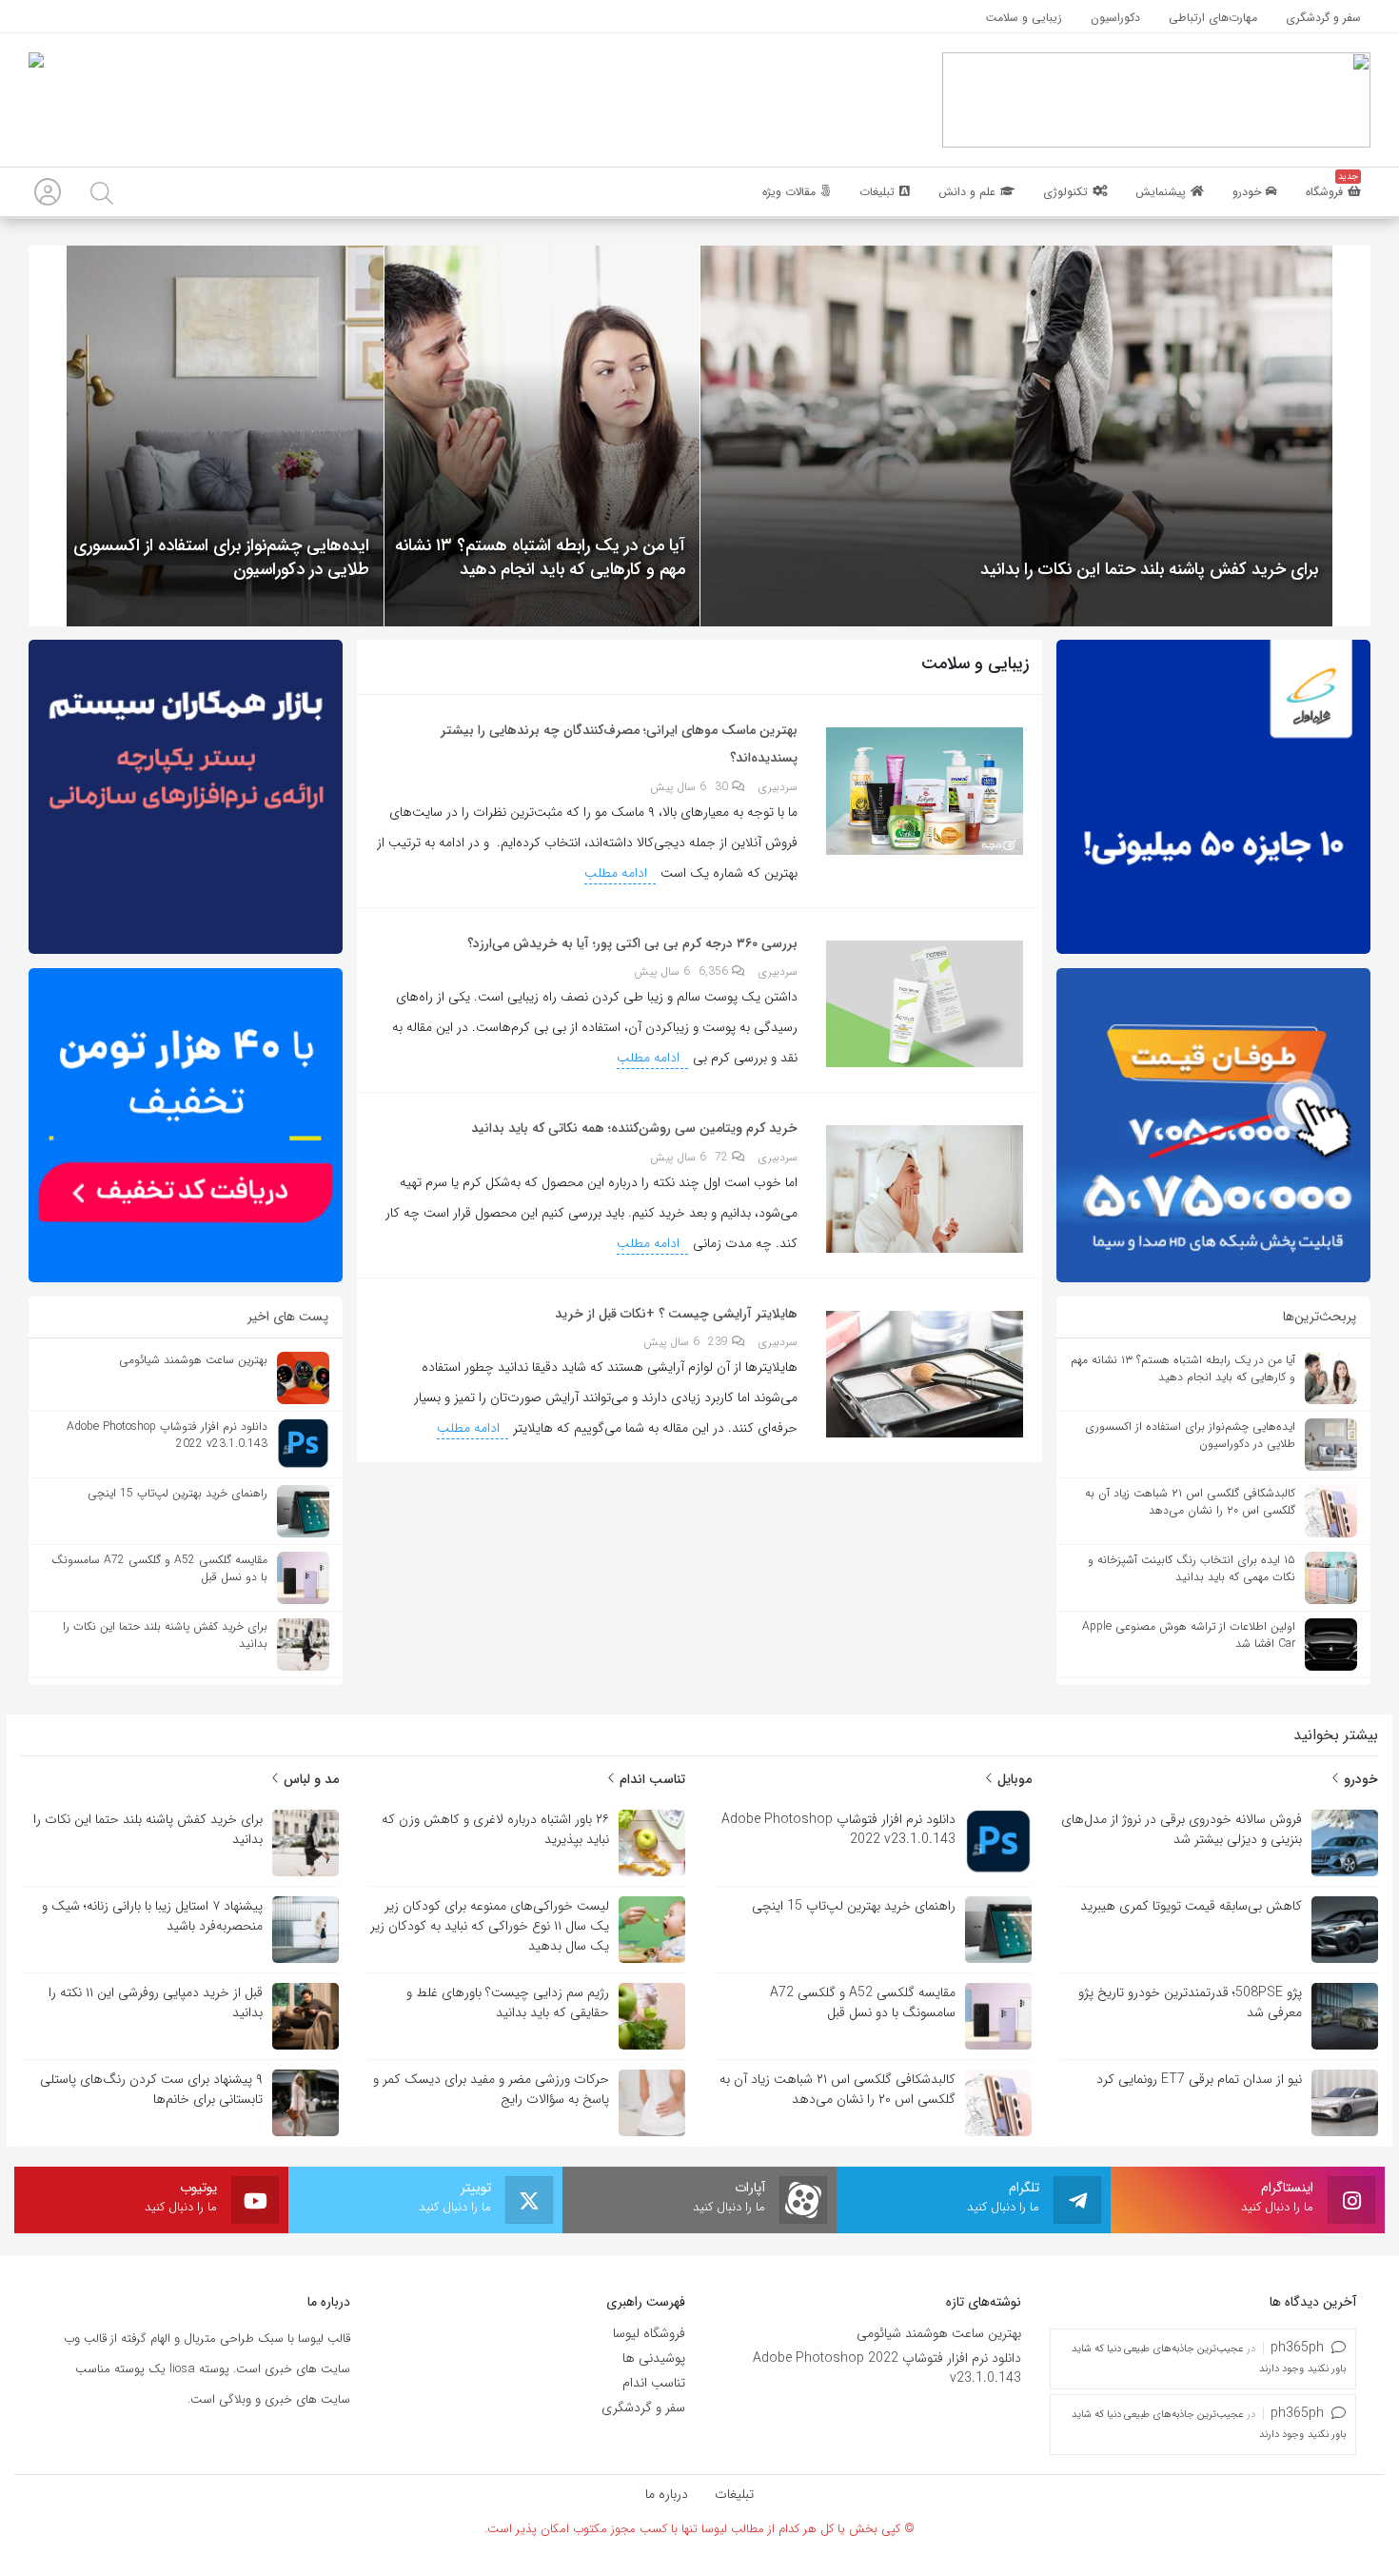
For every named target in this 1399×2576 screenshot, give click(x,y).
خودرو (1359, 1779)
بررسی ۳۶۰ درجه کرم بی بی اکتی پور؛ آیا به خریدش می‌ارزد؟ (632, 943)
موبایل (1013, 1779)
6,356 (715, 971)
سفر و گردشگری (643, 2408)
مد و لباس (309, 1779)
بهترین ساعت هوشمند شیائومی (939, 2333)
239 (720, 1342)
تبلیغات (734, 2494)
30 (723, 787)
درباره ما (667, 2494)
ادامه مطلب (618, 873)
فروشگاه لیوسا (649, 2333)
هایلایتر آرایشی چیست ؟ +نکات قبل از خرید (676, 1314)
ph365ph (1297, 2348)
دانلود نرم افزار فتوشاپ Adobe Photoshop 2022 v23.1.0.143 (887, 2368)
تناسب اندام (650, 1779)
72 (723, 1157)
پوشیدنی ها (654, 2358)
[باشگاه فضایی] (1156, 99)
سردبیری (778, 787)
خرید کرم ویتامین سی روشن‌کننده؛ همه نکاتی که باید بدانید (634, 1128)
